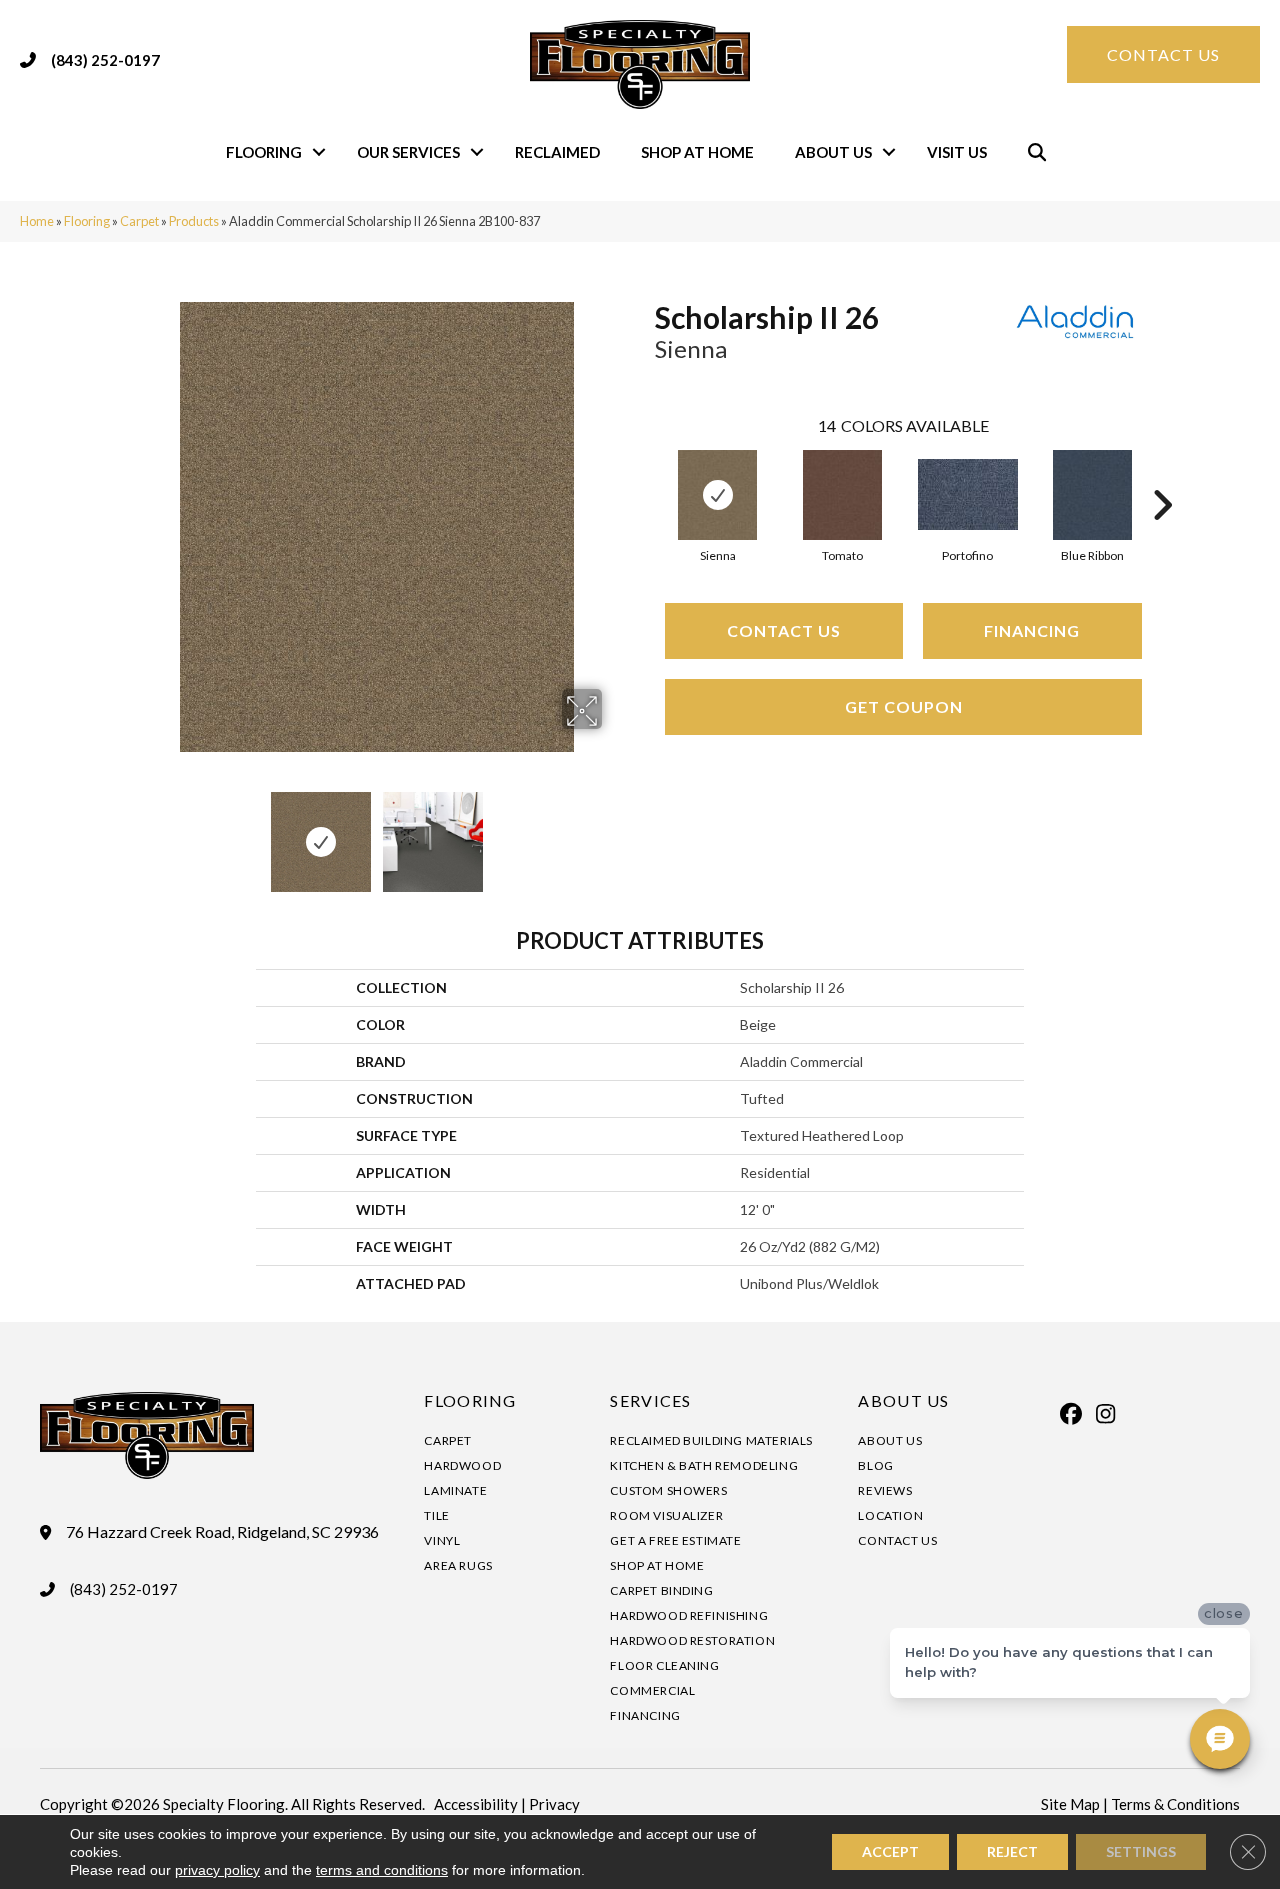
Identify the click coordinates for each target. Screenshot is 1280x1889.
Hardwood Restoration (692, 1640)
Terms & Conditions (1175, 1804)
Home (37, 221)
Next (615, 832)
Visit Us (957, 152)
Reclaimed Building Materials (711, 1440)
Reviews (885, 1490)
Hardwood (462, 1465)
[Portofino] (968, 494)
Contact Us (784, 630)
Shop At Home (697, 152)
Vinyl (442, 1540)
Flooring (264, 152)
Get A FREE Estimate (675, 1540)
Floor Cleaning (664, 1665)
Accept (890, 1851)
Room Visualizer (666, 1515)
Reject (1012, 1851)
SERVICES (650, 1400)
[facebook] (1071, 1414)
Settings (1141, 1851)
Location (890, 1515)
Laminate (455, 1490)
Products (194, 221)
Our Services (408, 152)
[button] (319, 152)
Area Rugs (458, 1565)
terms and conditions (382, 1870)
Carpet (139, 221)
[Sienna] (717, 495)
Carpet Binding (661, 1590)
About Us (833, 152)
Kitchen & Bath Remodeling (704, 1465)
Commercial (652, 1690)
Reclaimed (557, 152)
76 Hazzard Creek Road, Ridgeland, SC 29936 (222, 1532)
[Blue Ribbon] (1092, 495)
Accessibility (476, 1804)
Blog (875, 1465)
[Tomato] (842, 495)
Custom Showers (668, 1490)
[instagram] (1106, 1414)
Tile (436, 1515)
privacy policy (217, 1870)
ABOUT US (903, 1400)
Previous (138, 832)
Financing (1032, 630)
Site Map (1070, 1804)
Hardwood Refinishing (689, 1615)
